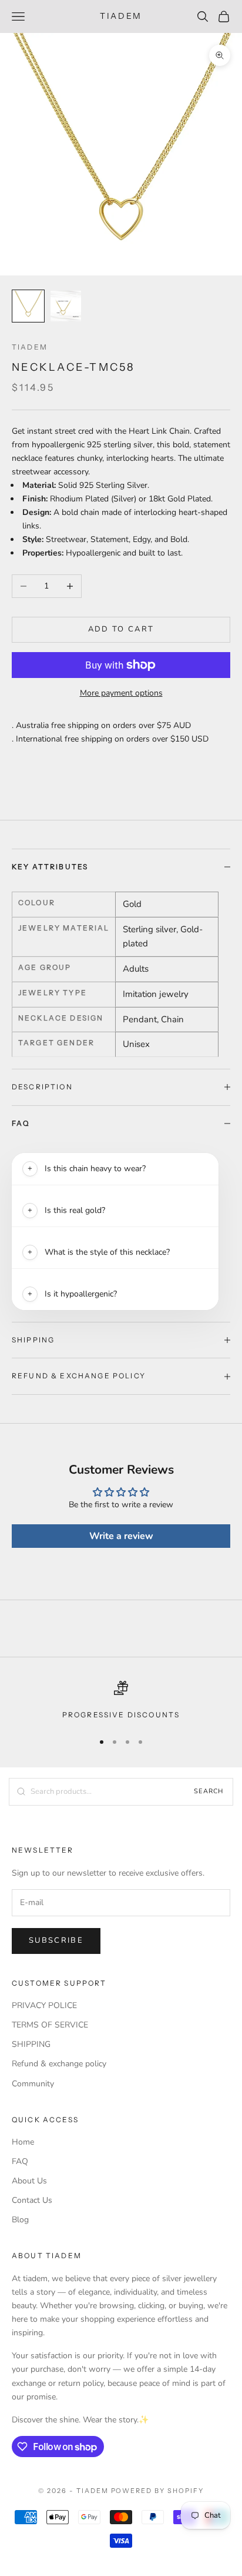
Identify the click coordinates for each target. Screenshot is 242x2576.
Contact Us (32, 2200)
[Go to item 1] (28, 306)
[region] (121, 1701)
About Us (29, 2181)
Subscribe (56, 1940)
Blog (20, 2220)
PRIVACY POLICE (44, 2005)
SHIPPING (31, 2044)
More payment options (121, 693)
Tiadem (30, 347)
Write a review (121, 1536)
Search (209, 1791)
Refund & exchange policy (59, 2064)
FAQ (20, 2161)
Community (33, 2084)
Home (23, 2142)
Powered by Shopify (158, 2491)
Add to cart (121, 629)
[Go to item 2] (66, 306)
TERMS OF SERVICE (50, 2025)
